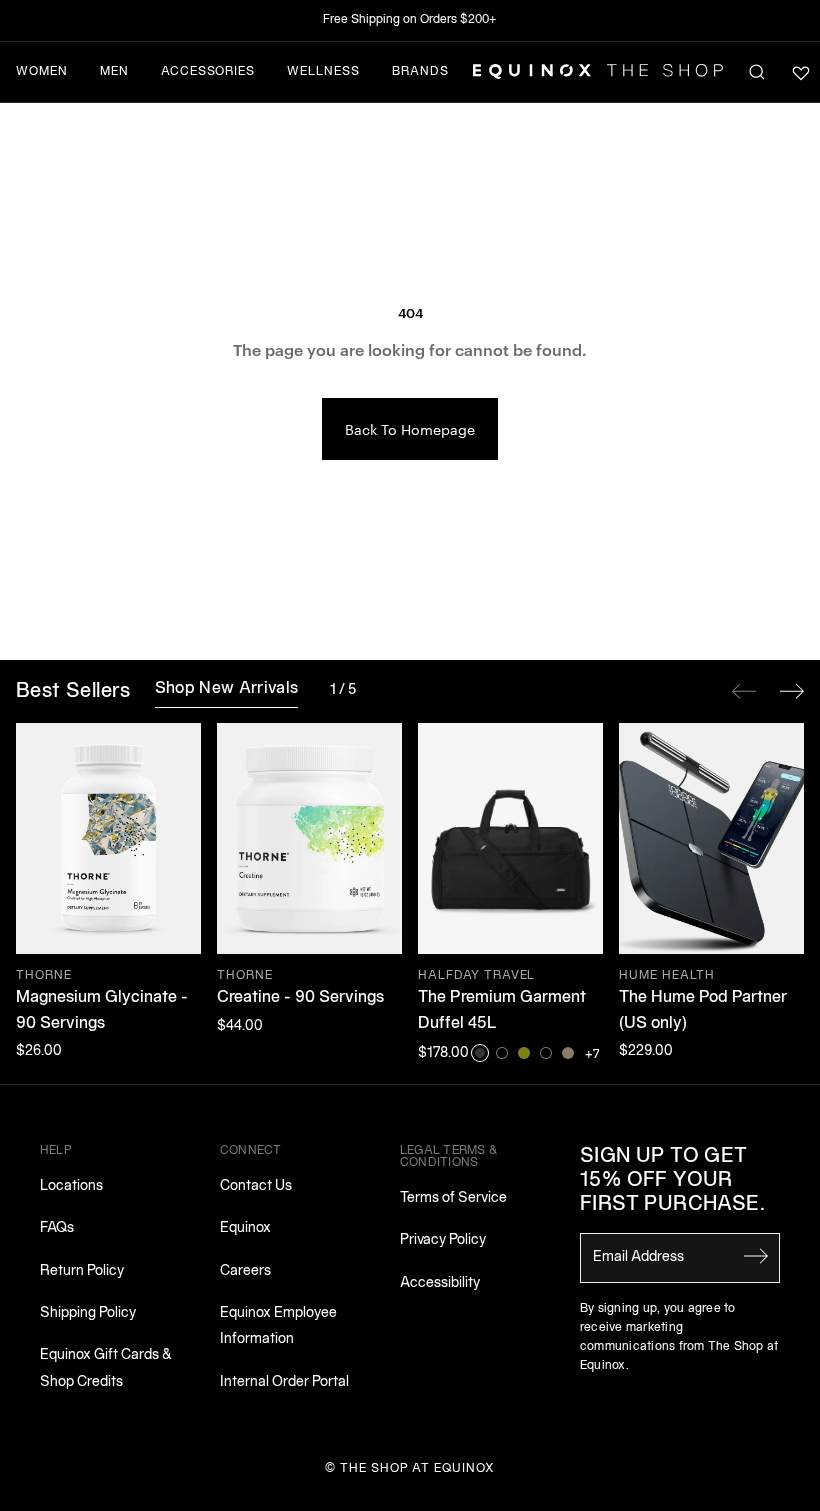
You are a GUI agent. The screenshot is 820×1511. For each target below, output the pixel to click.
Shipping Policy (88, 1313)
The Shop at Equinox (417, 1468)
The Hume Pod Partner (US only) (703, 1011)
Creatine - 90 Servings (300, 998)
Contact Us (256, 1186)
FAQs (57, 1228)
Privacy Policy (443, 1240)
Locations (71, 1186)
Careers (245, 1271)
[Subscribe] (756, 1256)
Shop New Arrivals (226, 689)
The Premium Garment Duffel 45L (502, 1011)
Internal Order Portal (284, 1382)
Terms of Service (453, 1198)
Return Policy (82, 1271)
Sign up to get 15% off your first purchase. (672, 1181)
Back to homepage (410, 429)
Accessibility (440, 1283)
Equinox (245, 1228)
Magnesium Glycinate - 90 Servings (102, 1011)
